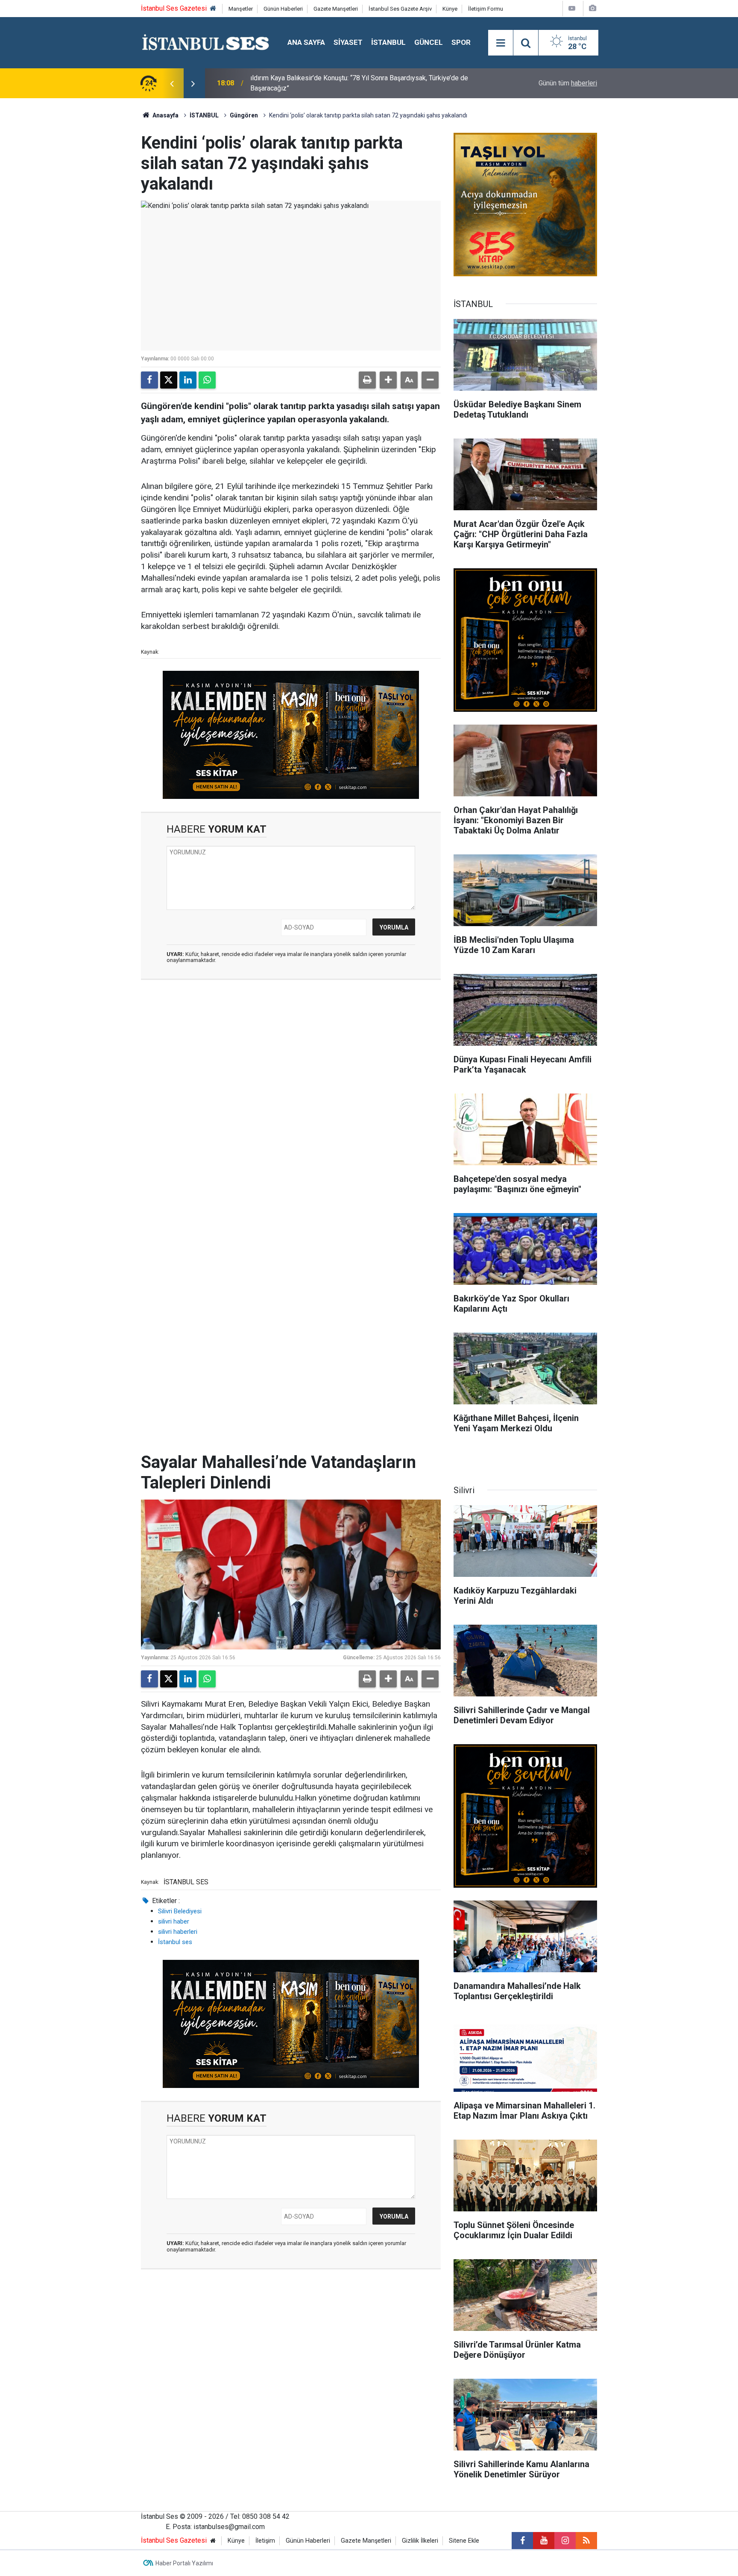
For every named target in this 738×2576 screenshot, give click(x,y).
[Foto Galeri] (592, 8)
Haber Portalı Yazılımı (184, 2563)
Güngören (244, 115)
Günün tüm (568, 83)
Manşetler (241, 9)
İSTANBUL (388, 42)
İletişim (265, 2541)
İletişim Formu (486, 9)
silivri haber (174, 1921)
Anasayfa (165, 115)
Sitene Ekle (464, 2541)
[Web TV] (572, 8)
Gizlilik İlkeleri (420, 2541)
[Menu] (501, 43)
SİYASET (348, 42)
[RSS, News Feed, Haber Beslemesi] (586, 2541)
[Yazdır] (367, 380)
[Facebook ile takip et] (522, 2541)
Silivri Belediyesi (180, 1911)
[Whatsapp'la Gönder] (207, 380)
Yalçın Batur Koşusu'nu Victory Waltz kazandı (316, 83)
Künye (450, 9)
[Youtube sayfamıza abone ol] (544, 2541)
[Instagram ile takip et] (565, 2541)
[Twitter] (169, 380)
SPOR (461, 42)
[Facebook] (149, 380)
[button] (388, 380)
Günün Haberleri (283, 9)
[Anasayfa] (213, 9)
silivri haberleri (178, 1932)
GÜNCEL (429, 42)
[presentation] (172, 83)
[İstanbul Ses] (206, 42)
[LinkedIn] (188, 380)
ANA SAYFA (306, 42)
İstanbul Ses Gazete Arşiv (400, 9)
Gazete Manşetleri (336, 9)
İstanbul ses (175, 1942)
